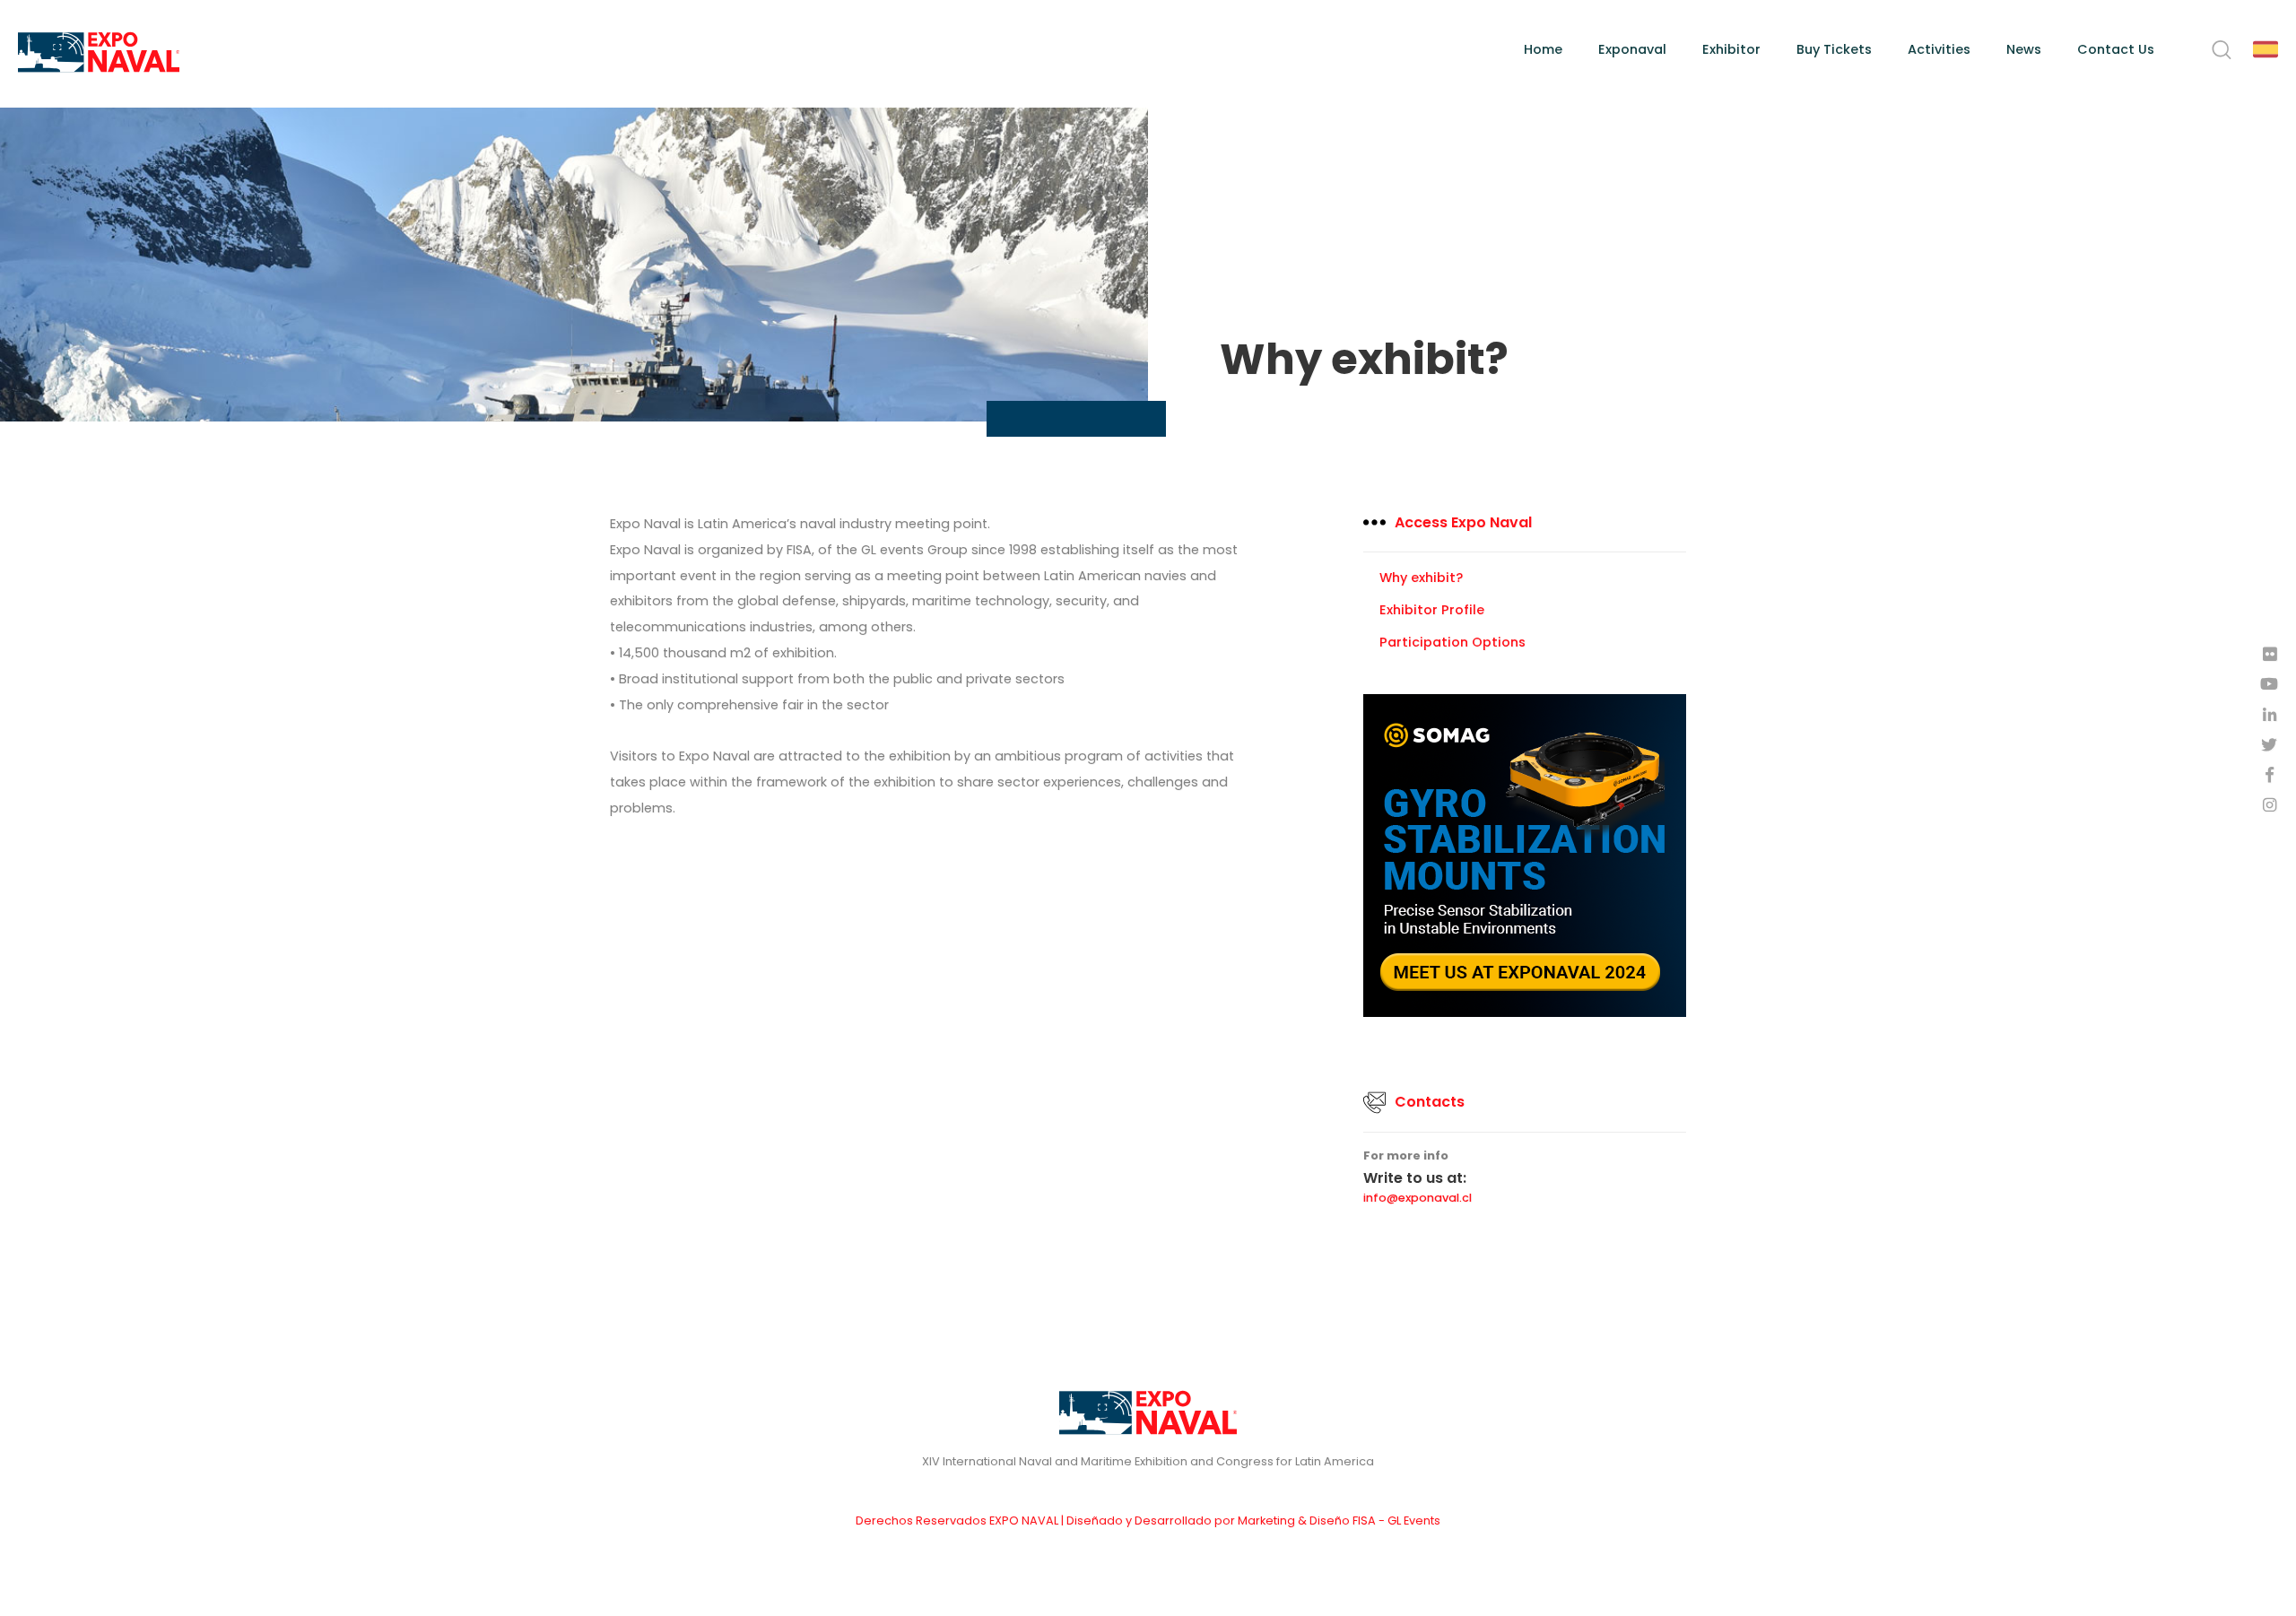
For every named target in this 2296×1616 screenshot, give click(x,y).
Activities (1939, 49)
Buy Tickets (1834, 49)
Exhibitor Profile (1432, 610)
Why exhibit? (1421, 578)
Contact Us (2116, 49)
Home (1543, 49)
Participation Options (1452, 642)
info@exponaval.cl (1418, 1199)
